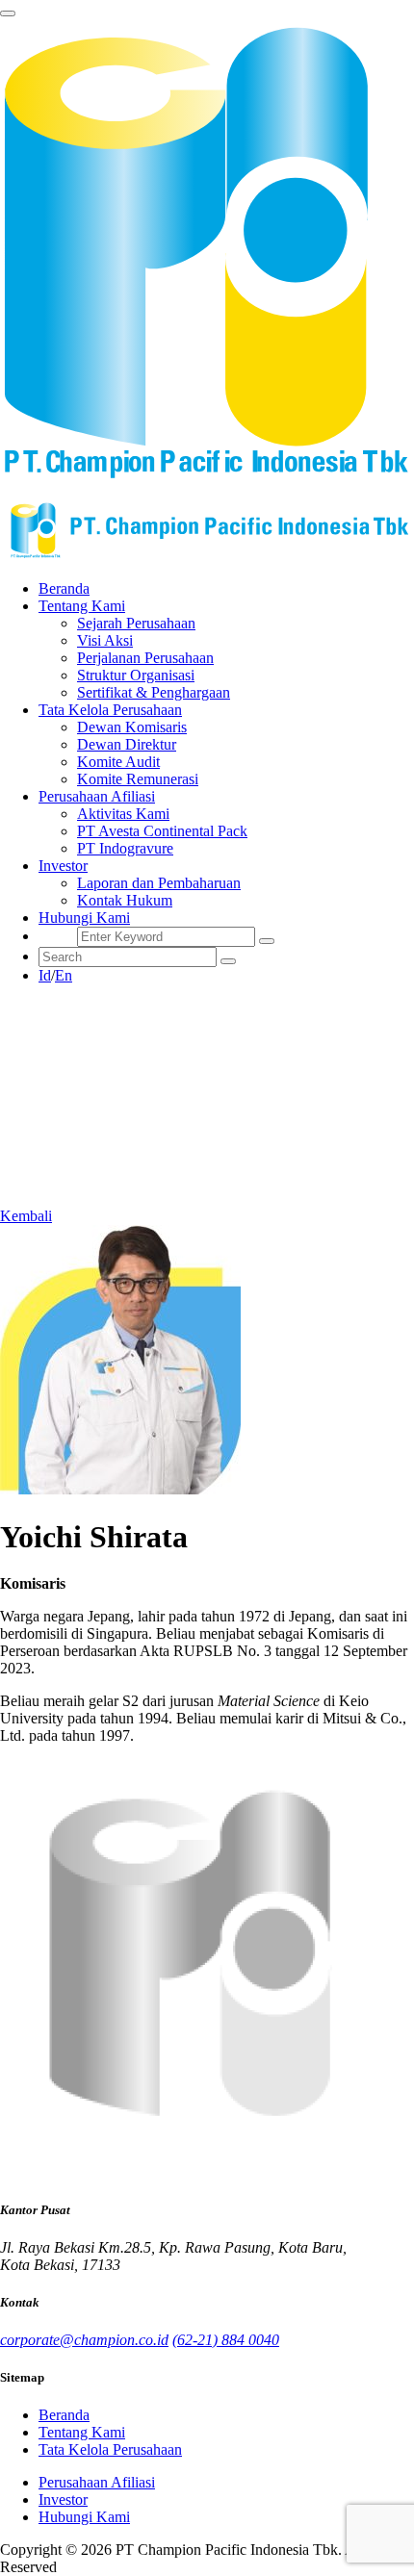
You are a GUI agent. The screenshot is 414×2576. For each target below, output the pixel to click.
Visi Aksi (105, 640)
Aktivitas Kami (123, 814)
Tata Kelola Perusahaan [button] (110, 710)
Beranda (64, 588)
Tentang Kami (82, 2432)
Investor (63, 2499)
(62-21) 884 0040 (226, 2340)
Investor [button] (63, 866)
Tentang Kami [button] (82, 606)
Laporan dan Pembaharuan (159, 883)
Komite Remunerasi (138, 779)
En (64, 975)
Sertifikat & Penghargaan (154, 692)
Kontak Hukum (125, 900)
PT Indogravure (125, 848)
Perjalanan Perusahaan (145, 658)
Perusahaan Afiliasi (97, 2482)
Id (45, 975)
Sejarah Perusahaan (136, 623)
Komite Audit (118, 762)
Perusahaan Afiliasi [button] (97, 796)
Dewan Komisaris (132, 727)
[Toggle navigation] (8, 13)
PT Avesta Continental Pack (162, 831)
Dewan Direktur (127, 744)
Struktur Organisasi (136, 675)
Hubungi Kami (84, 918)
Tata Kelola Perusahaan (110, 2449)
